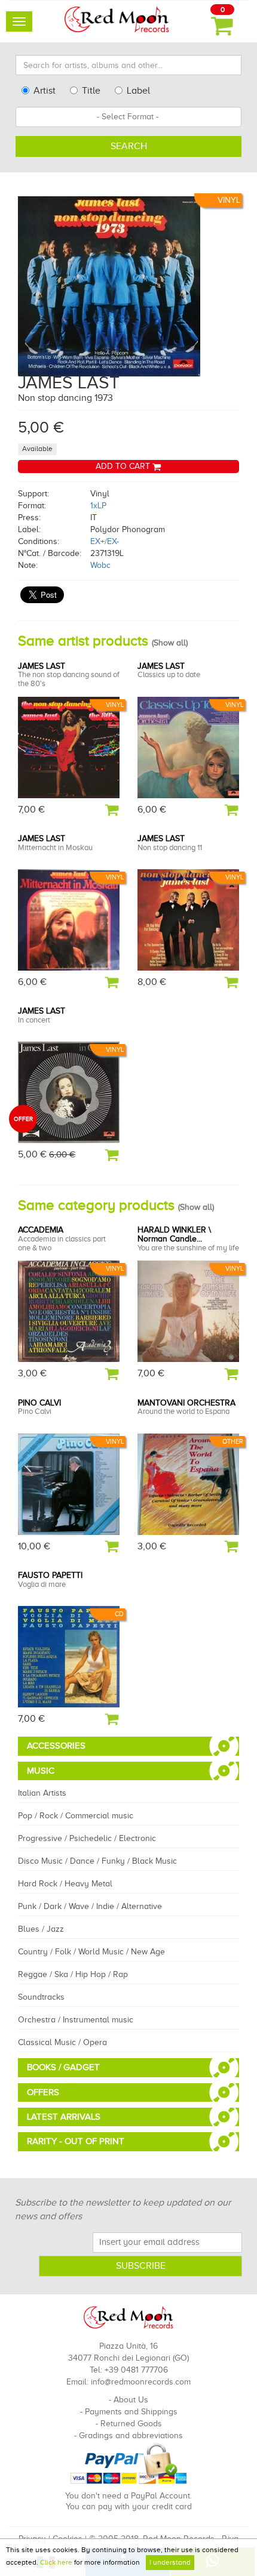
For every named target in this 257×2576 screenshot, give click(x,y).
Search (129, 146)
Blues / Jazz (41, 1929)
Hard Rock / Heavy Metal (65, 1884)
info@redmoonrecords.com (141, 2382)
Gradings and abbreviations (131, 2436)
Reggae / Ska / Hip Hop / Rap (73, 1974)
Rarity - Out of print (76, 2141)
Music (41, 1771)
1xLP (98, 506)
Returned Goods (131, 2424)
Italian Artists (42, 1793)
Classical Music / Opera (62, 2042)
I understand (170, 2562)
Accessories (56, 1746)
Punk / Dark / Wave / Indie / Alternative (90, 1906)
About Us (131, 2400)
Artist (45, 91)
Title (91, 91)
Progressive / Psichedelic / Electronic (87, 1838)
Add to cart (124, 466)
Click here (56, 2562)
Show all (170, 643)
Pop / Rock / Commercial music (76, 1816)
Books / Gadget (63, 2067)
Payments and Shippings (131, 2412)
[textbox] (128, 117)
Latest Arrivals (64, 2117)
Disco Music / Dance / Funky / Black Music (97, 1861)
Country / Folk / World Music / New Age (91, 1952)
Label (138, 91)
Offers (43, 2092)
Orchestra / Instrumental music (76, 2020)
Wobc (100, 565)
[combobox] (128, 117)
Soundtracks (41, 1997)
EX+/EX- (105, 541)
